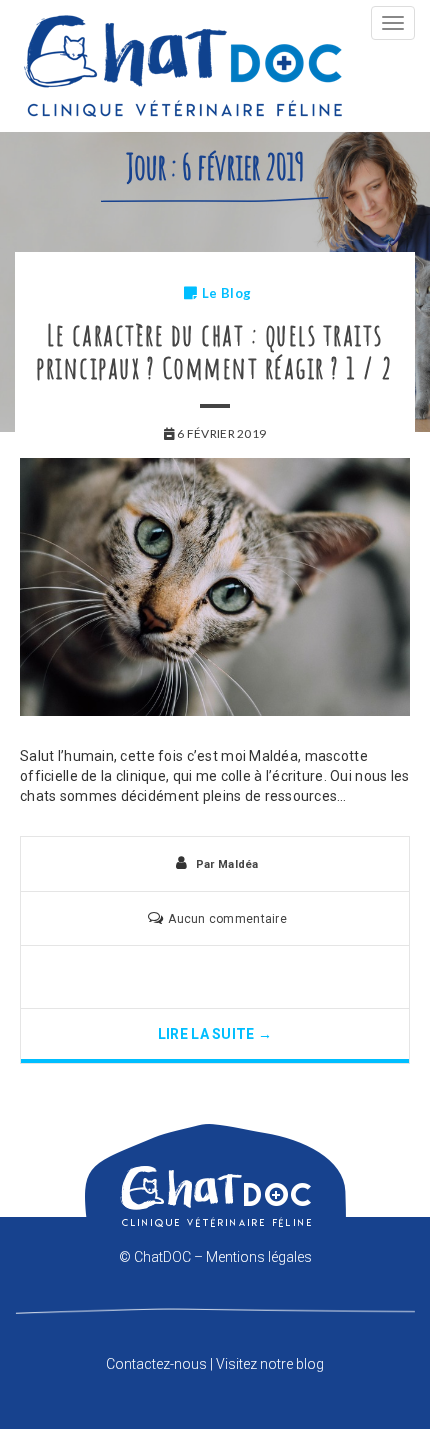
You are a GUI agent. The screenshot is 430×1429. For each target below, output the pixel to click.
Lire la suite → (215, 1034)
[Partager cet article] (180, 977)
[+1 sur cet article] (250, 977)
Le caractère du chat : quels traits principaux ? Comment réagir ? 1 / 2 (215, 351)
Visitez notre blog (270, 1364)
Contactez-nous (156, 1364)
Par (227, 864)
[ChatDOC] (183, 66)
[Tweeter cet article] (215, 977)
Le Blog (226, 293)
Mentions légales (259, 1257)
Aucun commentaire (227, 919)
